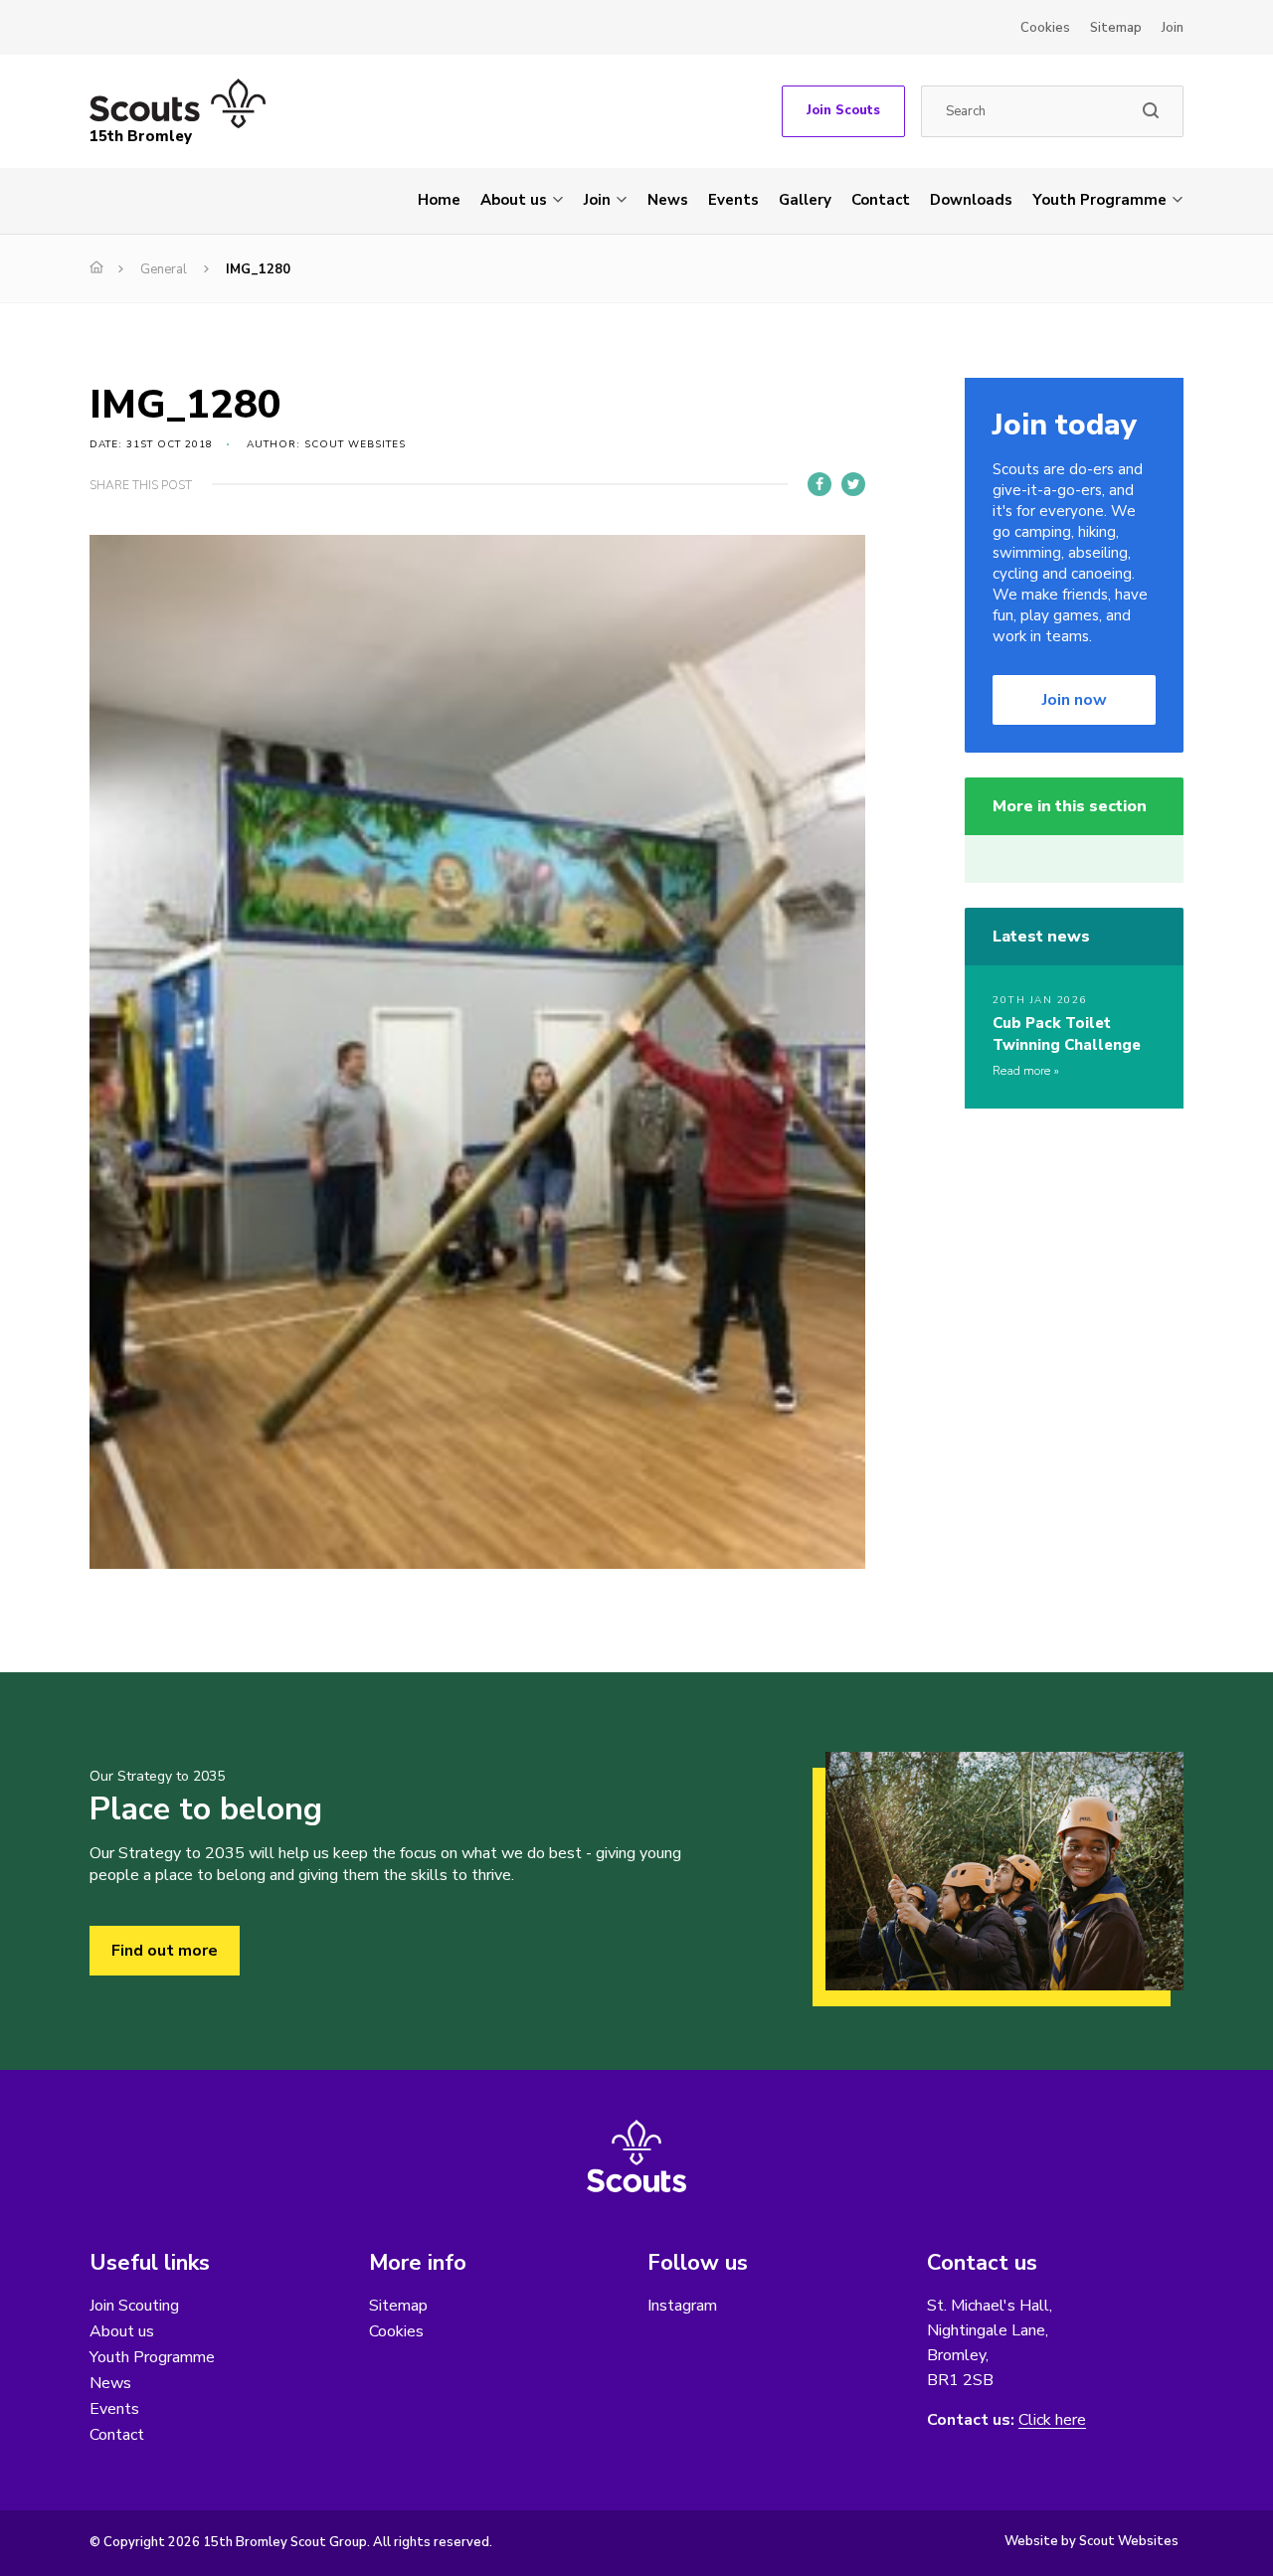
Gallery (805, 200)
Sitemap (1116, 28)
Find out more (165, 1951)
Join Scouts (843, 110)
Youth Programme (1099, 200)
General (164, 269)
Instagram (682, 2306)
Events (733, 200)
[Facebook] (819, 484)
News (668, 200)
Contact (881, 200)
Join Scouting (134, 2306)
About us (514, 200)
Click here (1052, 2420)
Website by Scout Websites (1091, 2541)
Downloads (971, 200)
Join (1173, 28)
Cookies (1045, 28)
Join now (1075, 700)
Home (439, 200)
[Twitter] (853, 484)
